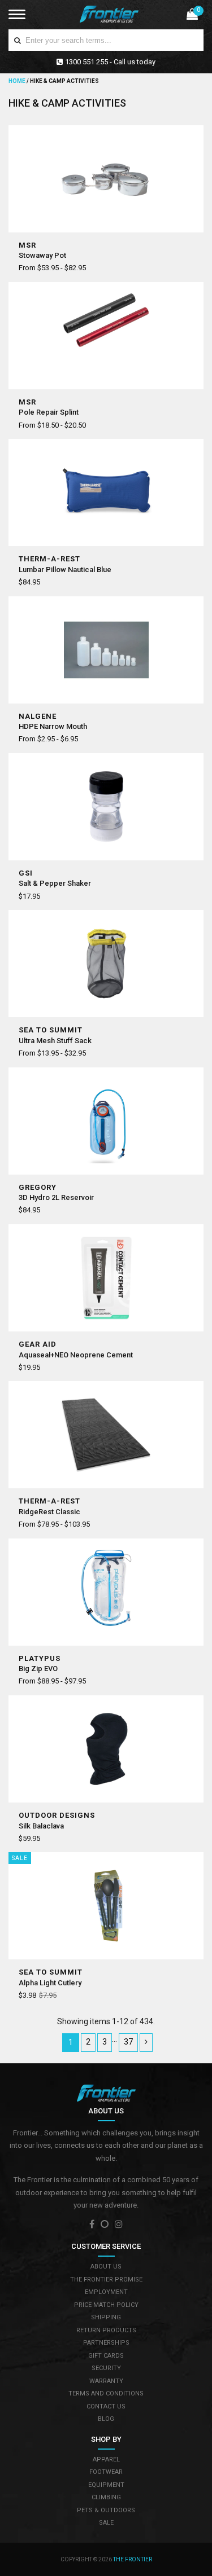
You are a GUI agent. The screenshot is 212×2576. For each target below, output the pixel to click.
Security (106, 2368)
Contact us (106, 2406)
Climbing (106, 2497)
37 (128, 2042)
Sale (106, 2523)
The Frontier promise (106, 2280)
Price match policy (106, 2305)
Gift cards (106, 2356)
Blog (106, 2419)
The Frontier (133, 2559)
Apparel (106, 2459)
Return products (106, 2330)
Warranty (106, 2381)
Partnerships (106, 2343)
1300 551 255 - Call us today (110, 62)
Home (18, 81)
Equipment (106, 2485)
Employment (106, 2292)
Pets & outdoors (106, 2510)
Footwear (106, 2472)
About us (106, 2267)
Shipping (106, 2317)
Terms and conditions (106, 2393)
